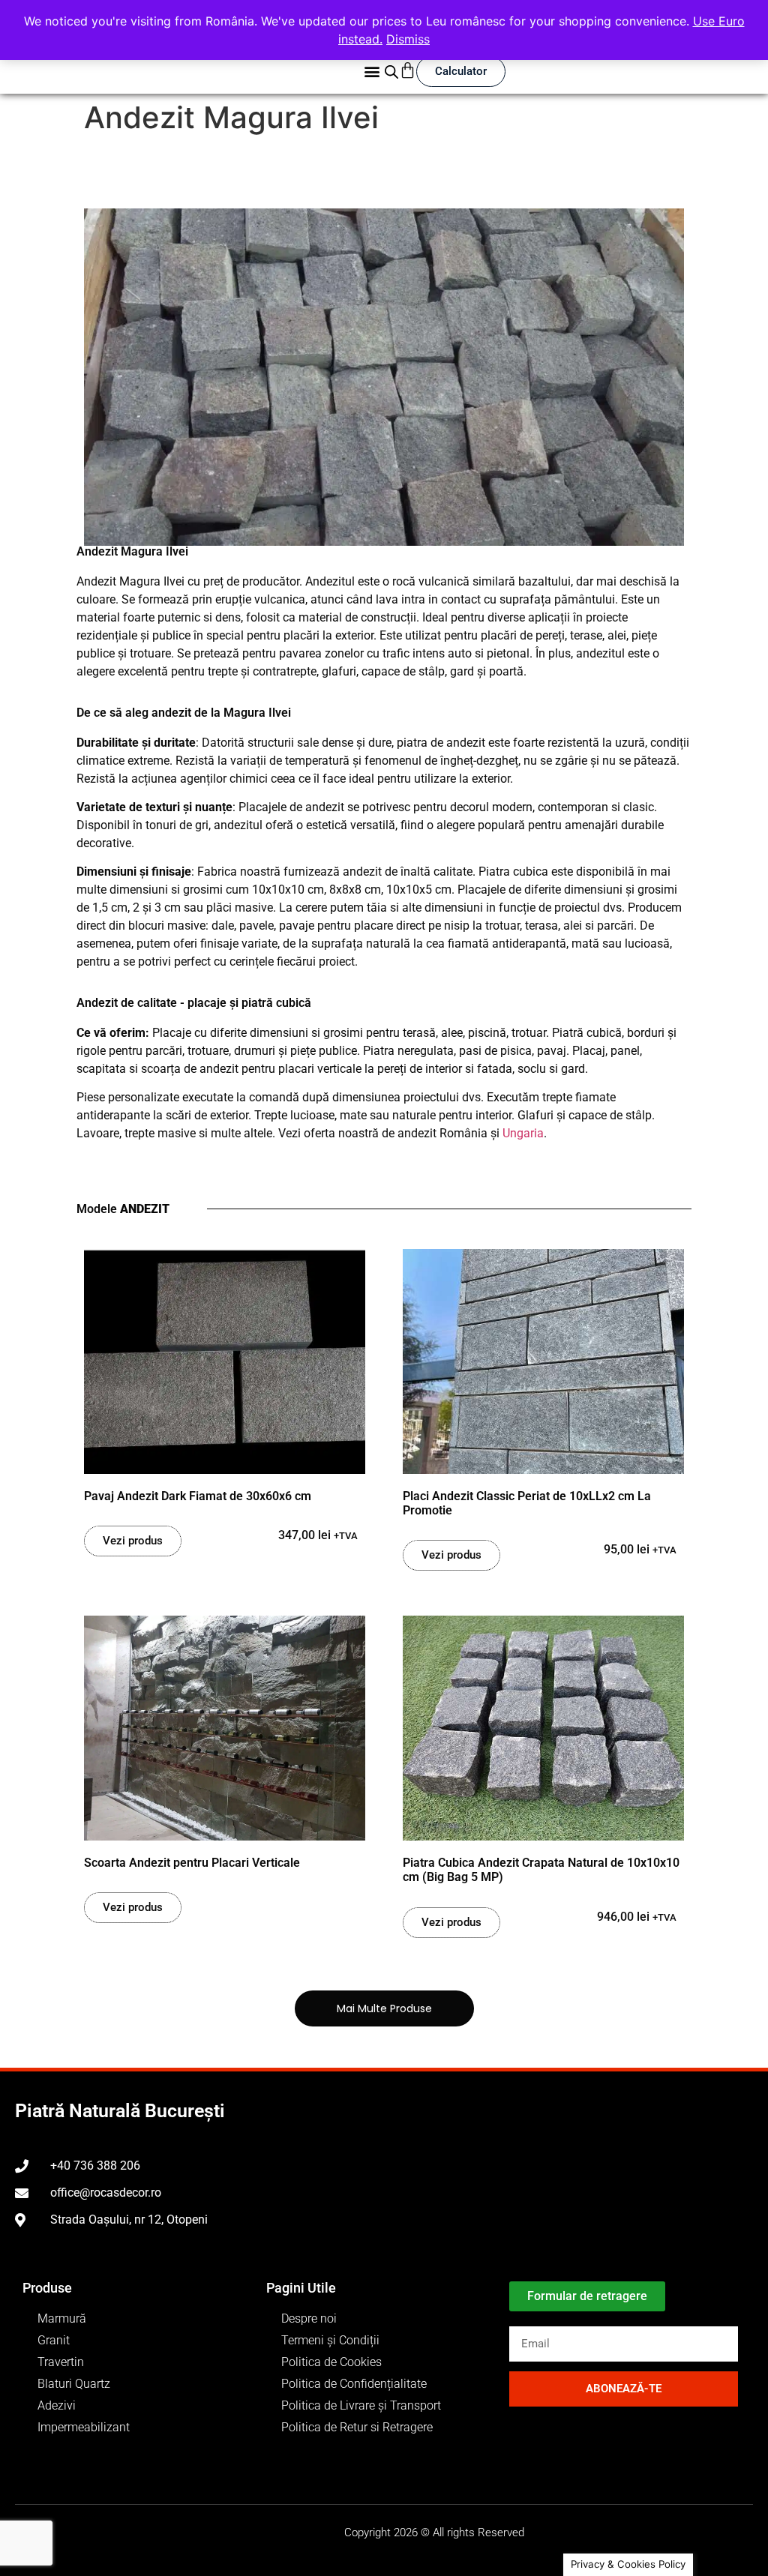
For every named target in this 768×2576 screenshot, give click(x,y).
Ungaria (523, 1133)
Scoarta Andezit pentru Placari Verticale (192, 1863)
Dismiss (408, 39)
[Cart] (408, 70)
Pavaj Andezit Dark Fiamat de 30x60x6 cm (198, 1496)
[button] (372, 72)
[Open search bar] (391, 72)
